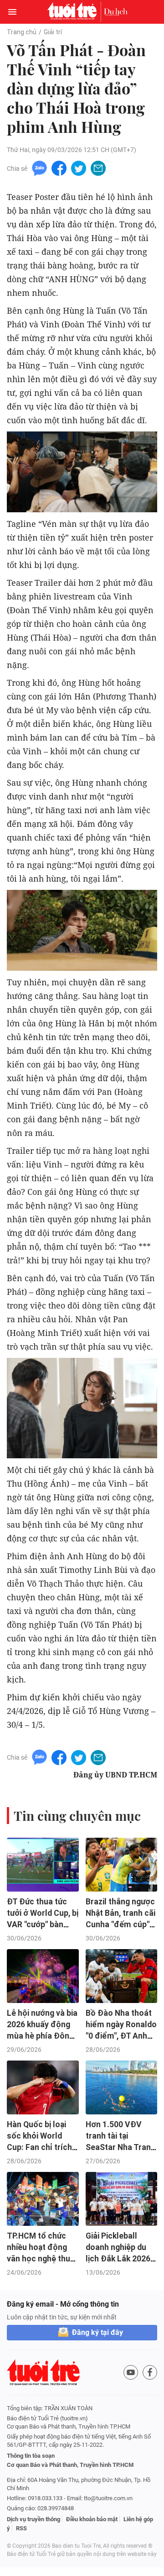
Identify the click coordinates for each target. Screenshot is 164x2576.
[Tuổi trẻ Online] (74, 12)
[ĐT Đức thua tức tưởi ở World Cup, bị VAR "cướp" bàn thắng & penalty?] (43, 1865)
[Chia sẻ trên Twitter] (79, 168)
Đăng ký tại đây (97, 2332)
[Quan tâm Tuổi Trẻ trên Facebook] (150, 2372)
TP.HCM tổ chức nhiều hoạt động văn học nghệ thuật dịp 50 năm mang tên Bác (42, 2258)
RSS (21, 2528)
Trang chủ (22, 32)
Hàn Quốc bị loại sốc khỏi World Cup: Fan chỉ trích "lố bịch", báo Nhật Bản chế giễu (40, 2147)
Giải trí (53, 32)
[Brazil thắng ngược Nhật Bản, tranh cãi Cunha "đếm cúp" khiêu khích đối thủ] (122, 1865)
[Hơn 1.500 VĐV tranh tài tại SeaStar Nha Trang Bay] (122, 2087)
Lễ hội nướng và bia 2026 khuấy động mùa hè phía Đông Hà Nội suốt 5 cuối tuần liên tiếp (42, 2036)
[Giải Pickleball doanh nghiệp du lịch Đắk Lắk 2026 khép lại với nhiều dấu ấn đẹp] (122, 2199)
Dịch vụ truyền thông (33, 2519)
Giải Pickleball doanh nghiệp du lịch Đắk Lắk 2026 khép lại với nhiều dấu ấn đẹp (118, 2258)
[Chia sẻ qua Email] (98, 168)
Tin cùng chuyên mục (77, 1816)
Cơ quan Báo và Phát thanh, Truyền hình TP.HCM (70, 2465)
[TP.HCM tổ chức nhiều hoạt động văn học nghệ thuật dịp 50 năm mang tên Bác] (43, 2199)
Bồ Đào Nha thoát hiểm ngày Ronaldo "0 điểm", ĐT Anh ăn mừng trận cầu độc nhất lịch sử (121, 2036)
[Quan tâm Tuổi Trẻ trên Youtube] (131, 2372)
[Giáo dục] (116, 12)
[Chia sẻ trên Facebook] (59, 168)
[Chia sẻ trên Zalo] (39, 168)
